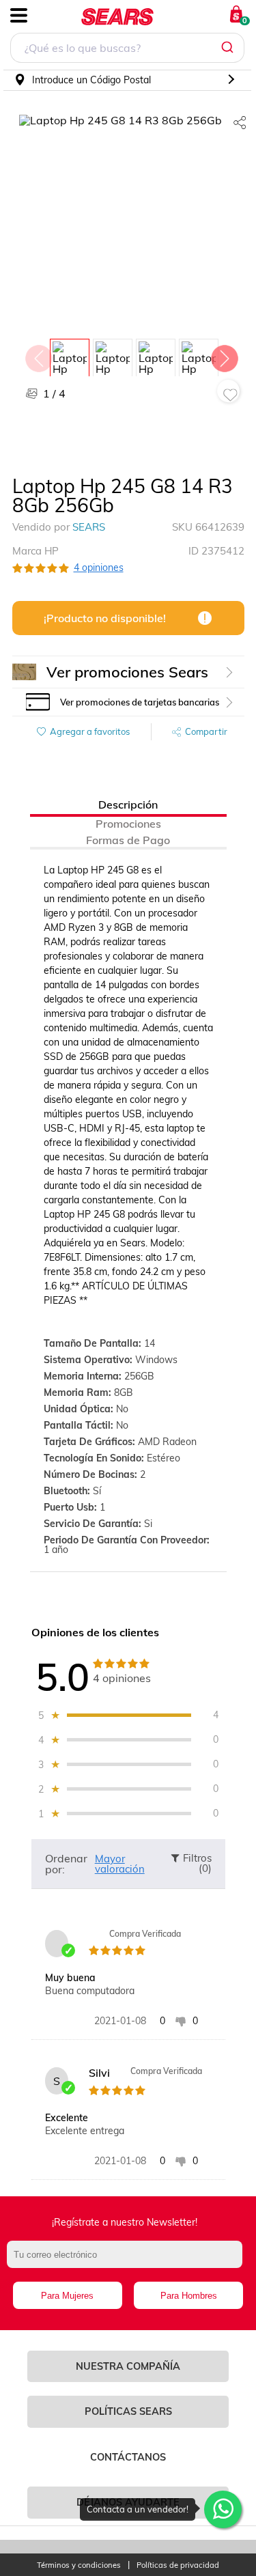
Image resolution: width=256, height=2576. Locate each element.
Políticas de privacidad (178, 2565)
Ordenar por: (66, 1864)
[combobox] (127, 50)
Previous (38, 355)
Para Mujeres (67, 2296)
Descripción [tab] (128, 804)
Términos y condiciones (79, 2565)
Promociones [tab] (128, 824)
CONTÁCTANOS (128, 2457)
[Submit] (229, 48)
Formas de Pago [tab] (128, 840)
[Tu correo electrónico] (128, 2261)
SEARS (89, 527)
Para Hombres (189, 2296)
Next (224, 355)
